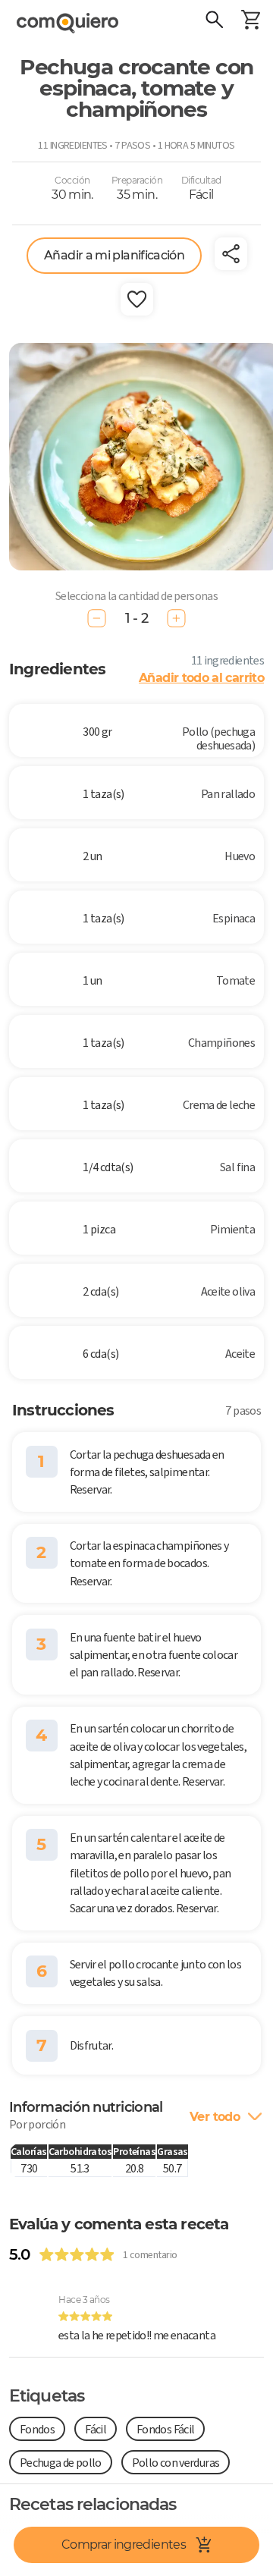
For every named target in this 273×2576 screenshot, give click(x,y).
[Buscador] (214, 21)
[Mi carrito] (250, 21)
